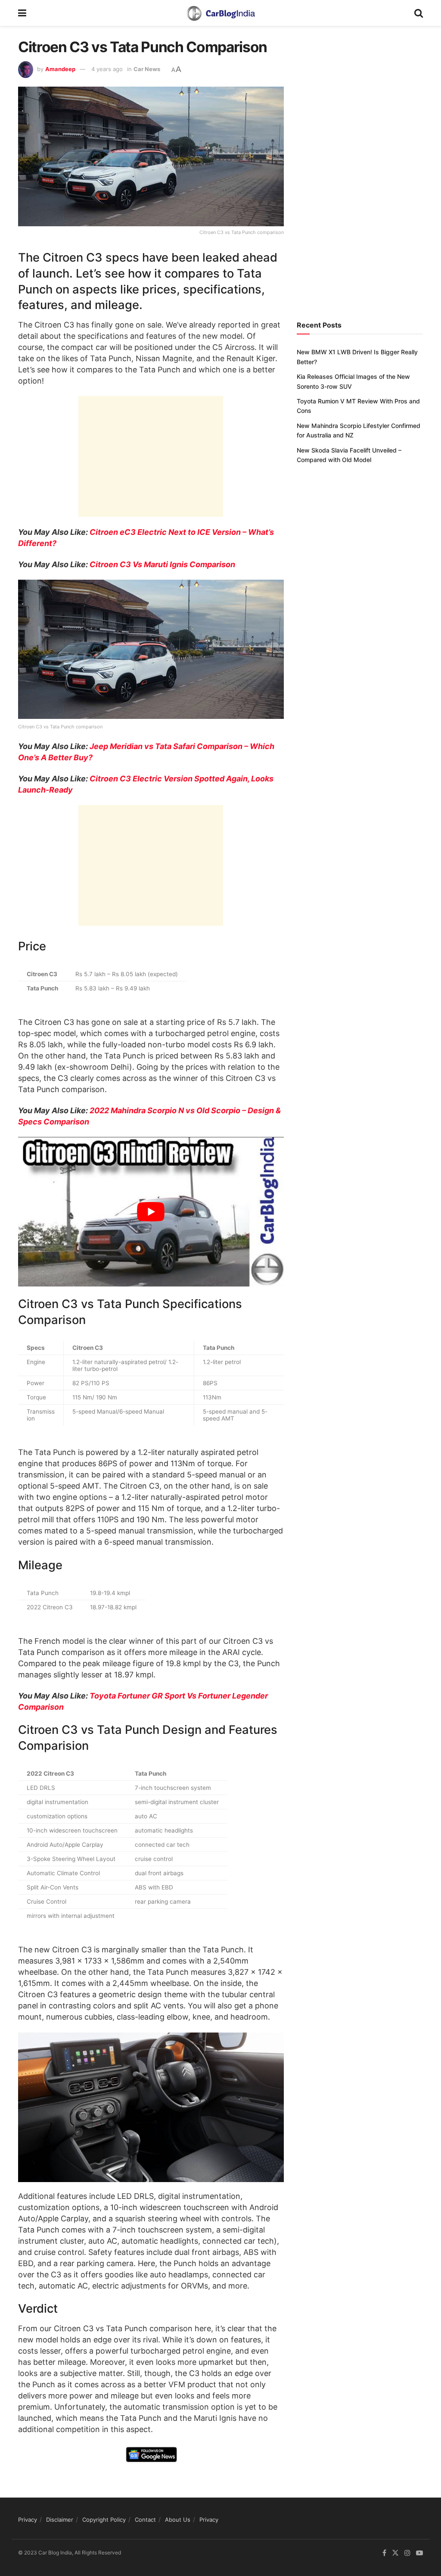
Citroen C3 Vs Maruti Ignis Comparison (162, 564)
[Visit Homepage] (220, 13)
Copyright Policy (104, 2520)
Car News (147, 69)
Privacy (28, 2520)
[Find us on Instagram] (407, 2553)
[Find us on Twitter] (395, 2553)
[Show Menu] (22, 13)
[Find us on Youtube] (419, 2553)
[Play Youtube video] (151, 1212)
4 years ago (107, 69)
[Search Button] (419, 13)
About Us (178, 2520)
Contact (145, 2520)
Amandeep (60, 69)
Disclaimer (60, 2520)
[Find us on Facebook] (384, 2553)
